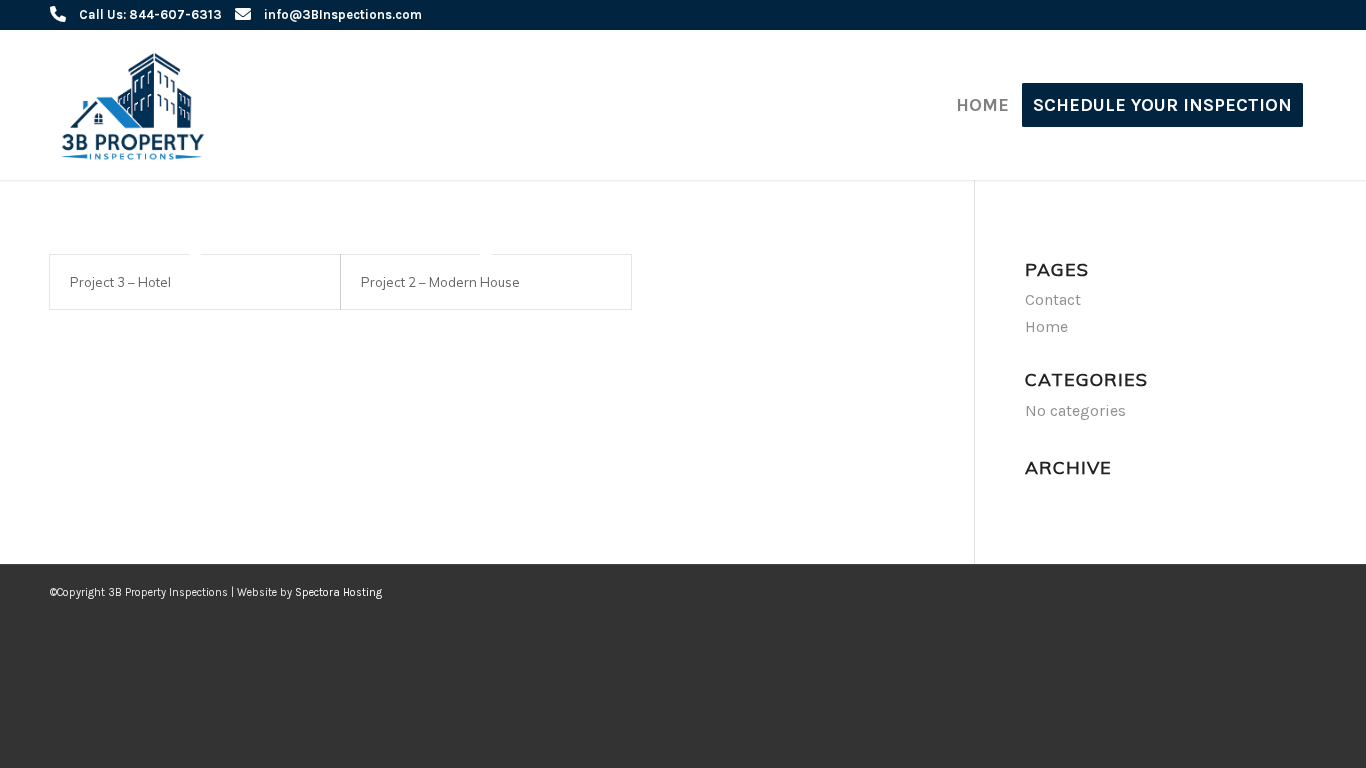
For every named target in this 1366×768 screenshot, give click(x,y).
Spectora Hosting (338, 592)
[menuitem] (982, 105)
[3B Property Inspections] (137, 105)
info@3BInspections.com (343, 14)
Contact (1053, 299)
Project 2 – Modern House (440, 282)
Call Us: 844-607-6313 (150, 14)
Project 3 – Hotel (120, 282)
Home (1046, 326)
